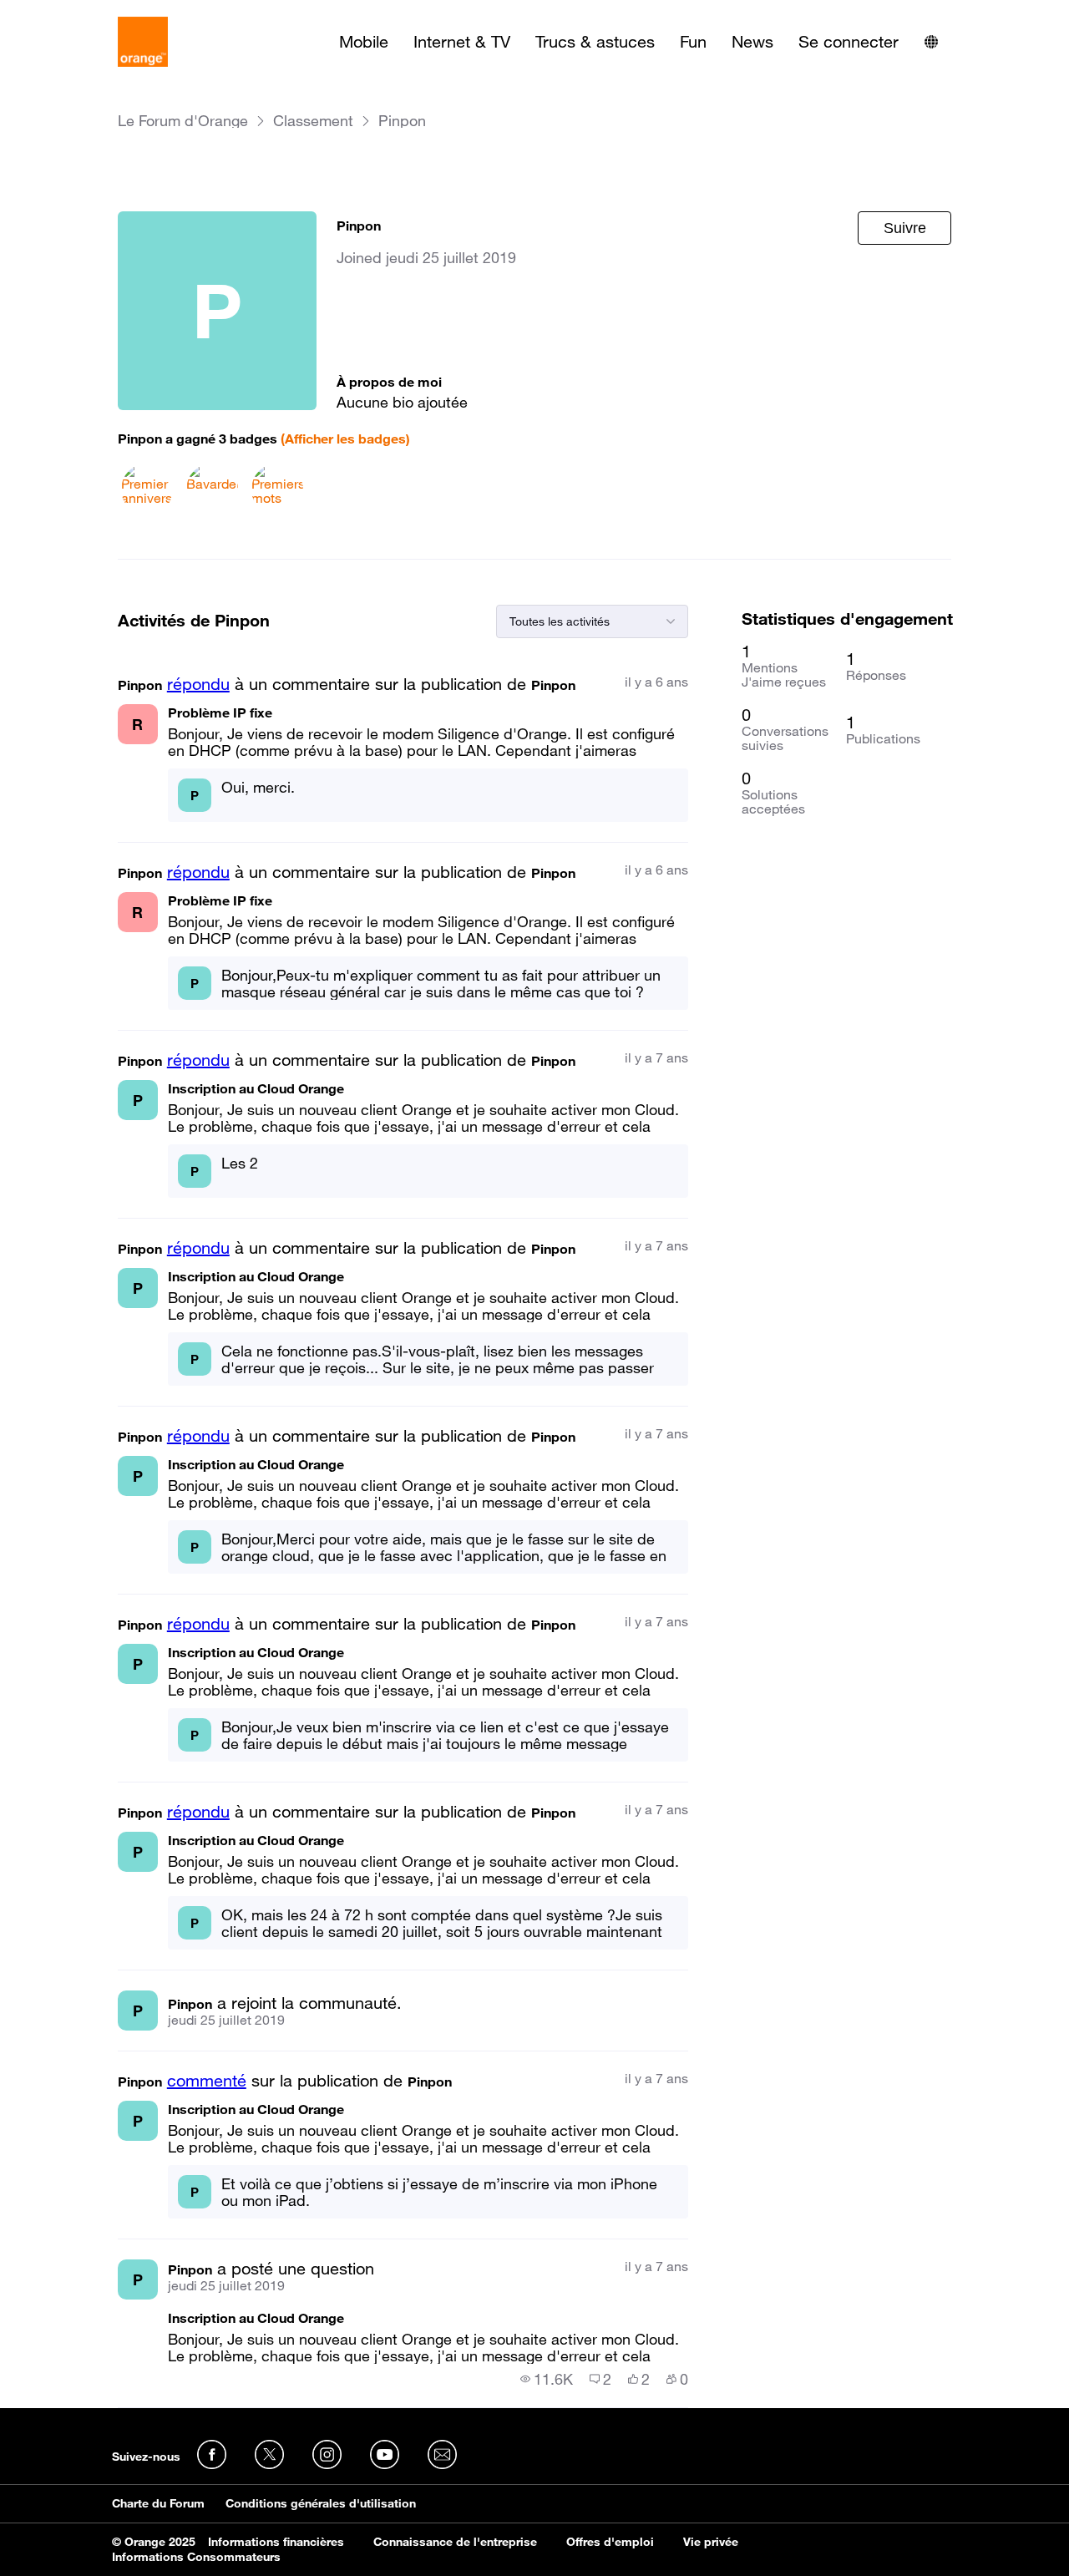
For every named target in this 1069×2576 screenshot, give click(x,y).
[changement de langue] (931, 42)
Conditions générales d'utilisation (321, 2503)
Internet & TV (462, 42)
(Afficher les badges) (345, 439)
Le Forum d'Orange (183, 121)
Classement (313, 121)
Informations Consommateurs (196, 2557)
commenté (207, 2081)
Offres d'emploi (610, 2542)
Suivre (905, 228)
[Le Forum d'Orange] (143, 42)
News (752, 42)
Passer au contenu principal (89, 13)
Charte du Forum (158, 2503)
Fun (693, 42)
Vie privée (711, 2542)
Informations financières (276, 2542)
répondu (198, 684)
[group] (547, 2379)
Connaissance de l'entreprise (455, 2542)
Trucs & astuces (595, 42)
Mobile (364, 42)
